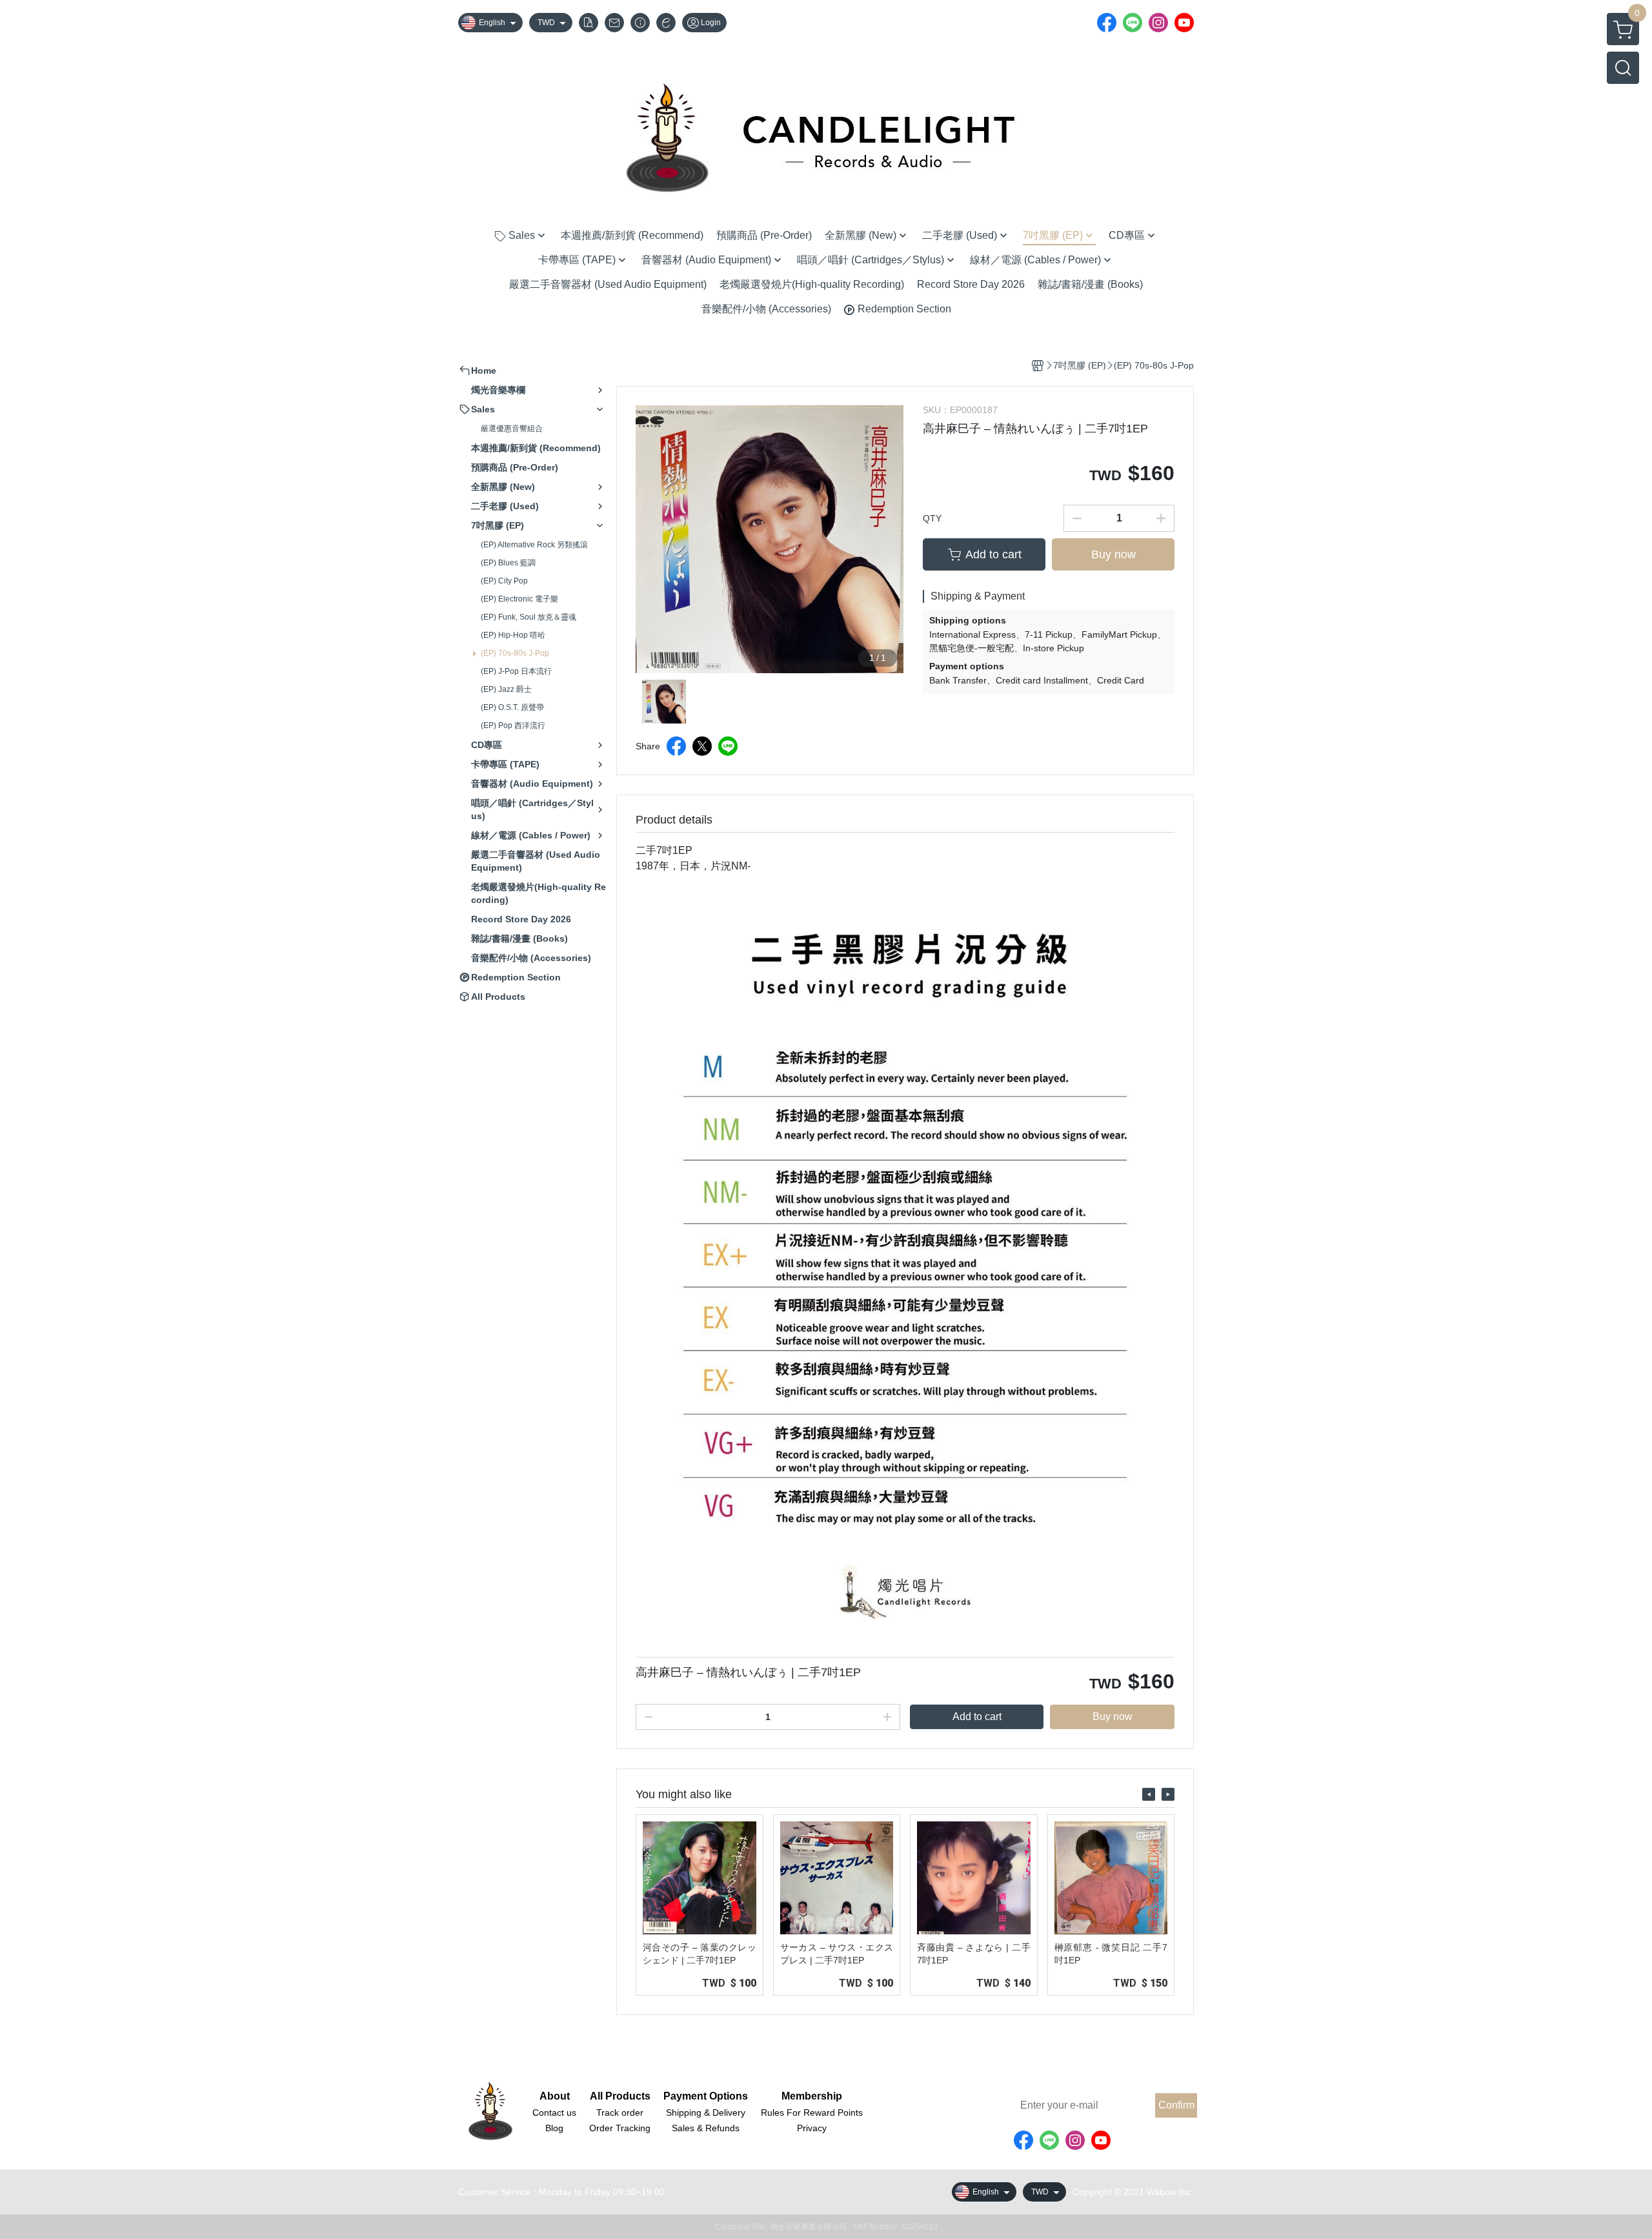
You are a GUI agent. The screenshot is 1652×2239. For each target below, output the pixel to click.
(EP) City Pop (504, 581)
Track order (620, 2112)
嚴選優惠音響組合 (512, 429)
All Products (620, 2096)
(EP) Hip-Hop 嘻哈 (513, 635)
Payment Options (706, 2096)
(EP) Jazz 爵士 (506, 689)
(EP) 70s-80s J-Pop (515, 653)
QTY (932, 518)
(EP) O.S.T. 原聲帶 (512, 707)
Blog (554, 2128)
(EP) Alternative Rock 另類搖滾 (534, 545)
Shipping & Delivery (706, 2112)
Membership (812, 2096)
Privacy (812, 2128)
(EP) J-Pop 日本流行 (516, 671)
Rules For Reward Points (812, 2112)
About (555, 2096)
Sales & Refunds (706, 2128)
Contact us (554, 2112)
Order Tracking (620, 2128)
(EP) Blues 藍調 (508, 563)
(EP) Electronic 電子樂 (519, 599)
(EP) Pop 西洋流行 (513, 725)
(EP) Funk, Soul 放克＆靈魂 (529, 617)
